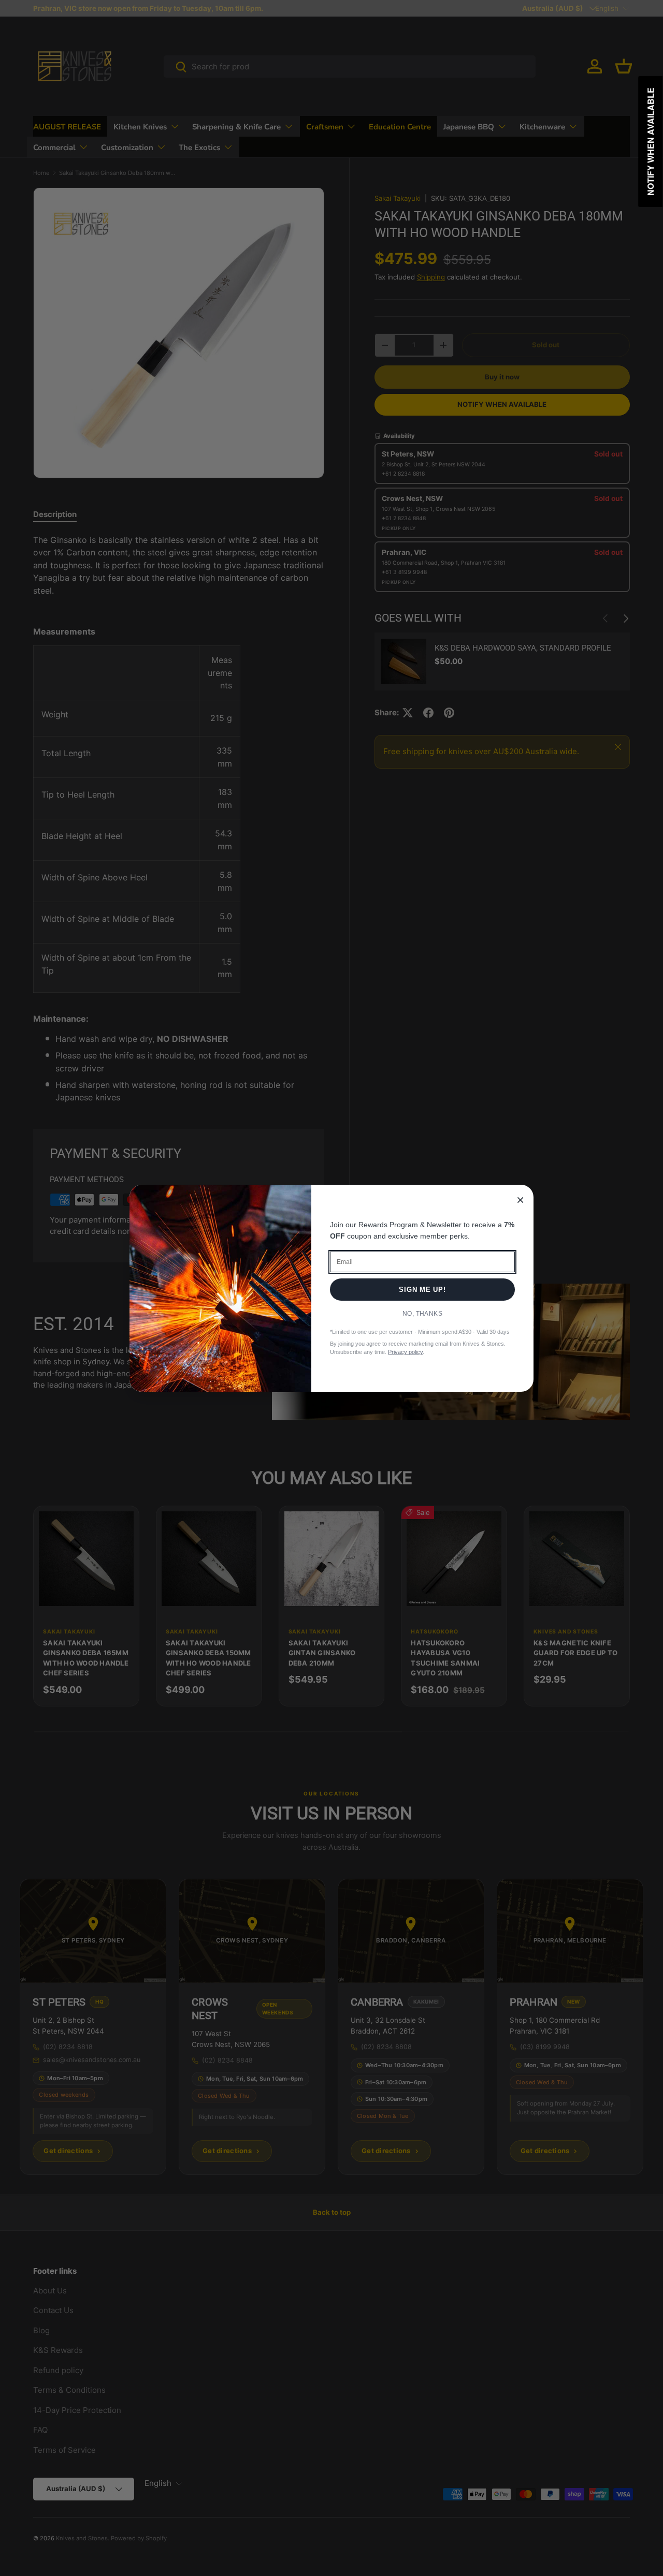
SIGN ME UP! (422, 1290)
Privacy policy (405, 1352)
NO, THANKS (423, 1314)
